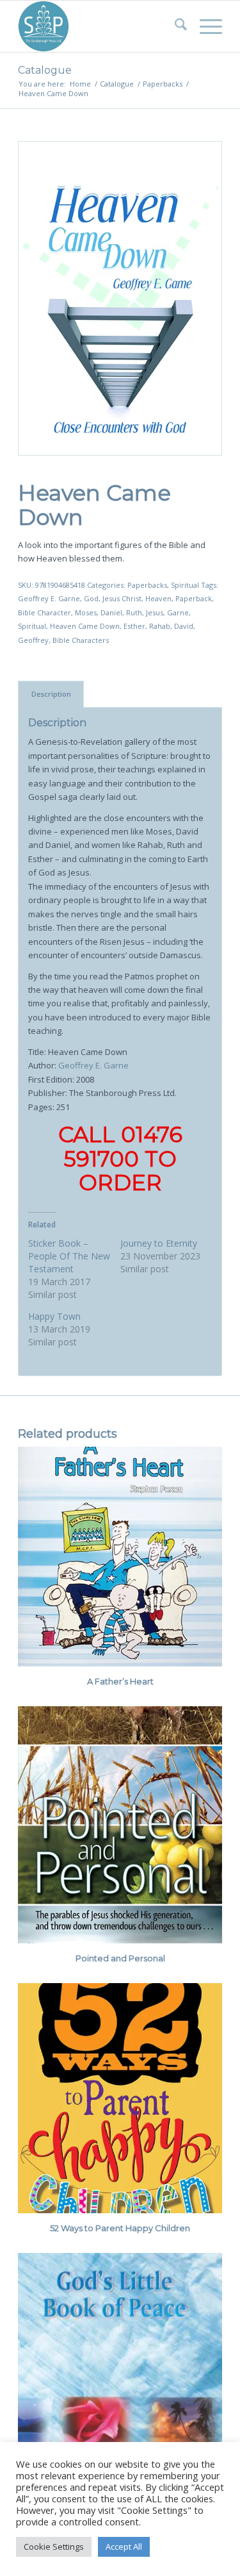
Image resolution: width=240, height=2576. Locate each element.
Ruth (134, 612)
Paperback (194, 598)
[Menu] (204, 26)
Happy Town (54, 1316)
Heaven (158, 598)
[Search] (174, 26)
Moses (86, 612)
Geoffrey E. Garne (49, 598)
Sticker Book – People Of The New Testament (69, 1256)
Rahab (160, 626)
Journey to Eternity (159, 1243)
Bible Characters (81, 640)
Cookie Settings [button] (54, 2547)
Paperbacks (147, 585)
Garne (178, 612)
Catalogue (45, 70)
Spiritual (185, 585)
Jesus (155, 612)
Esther (134, 626)
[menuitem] (174, 26)
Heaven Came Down (85, 626)
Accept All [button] (124, 2547)
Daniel (111, 612)
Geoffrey (33, 640)
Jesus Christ (122, 598)
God (91, 598)
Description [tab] (51, 694)
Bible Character (44, 612)
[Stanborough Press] (100, 26)
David (184, 626)
